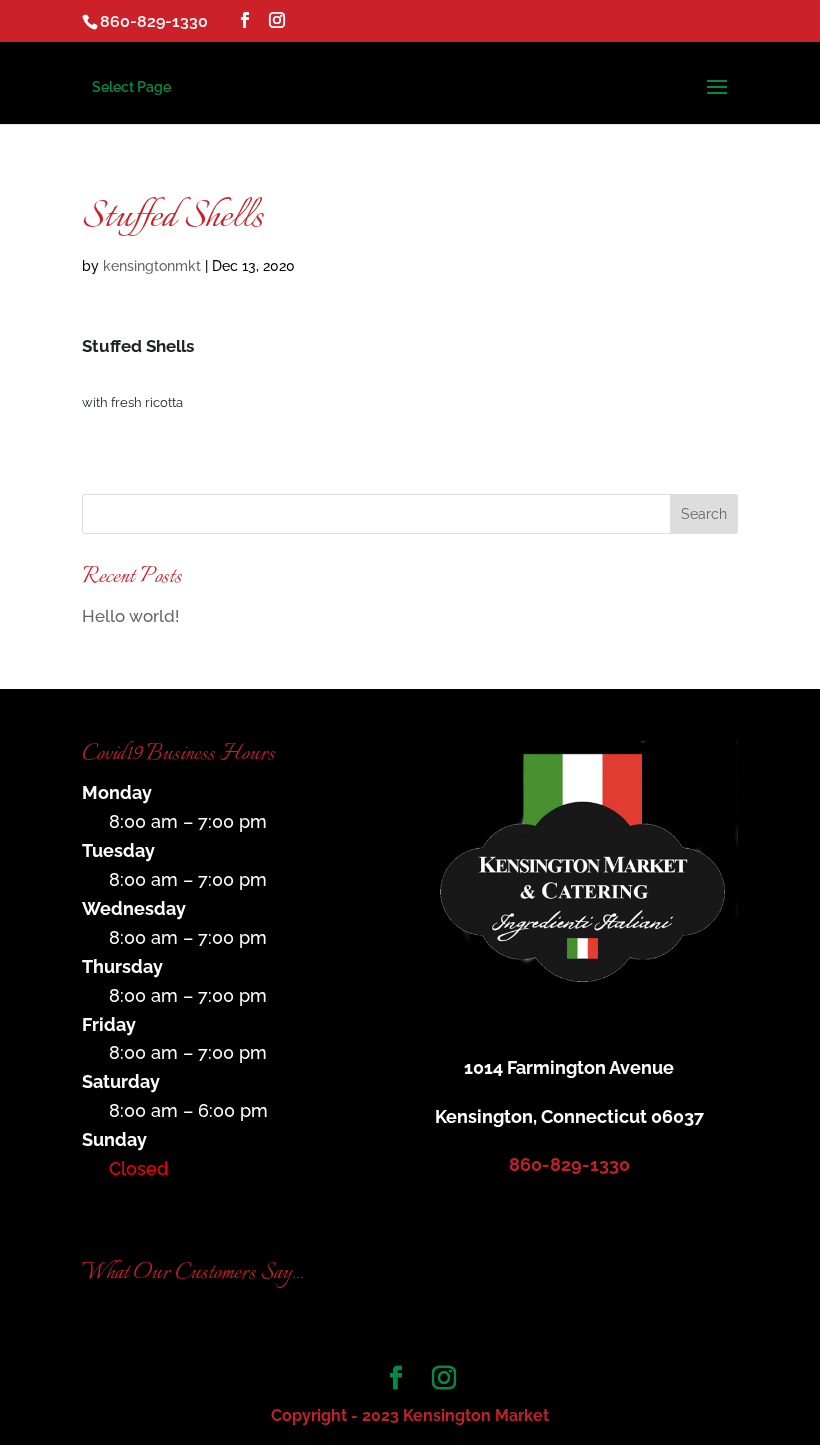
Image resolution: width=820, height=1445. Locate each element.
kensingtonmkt (152, 266)
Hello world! (130, 616)
